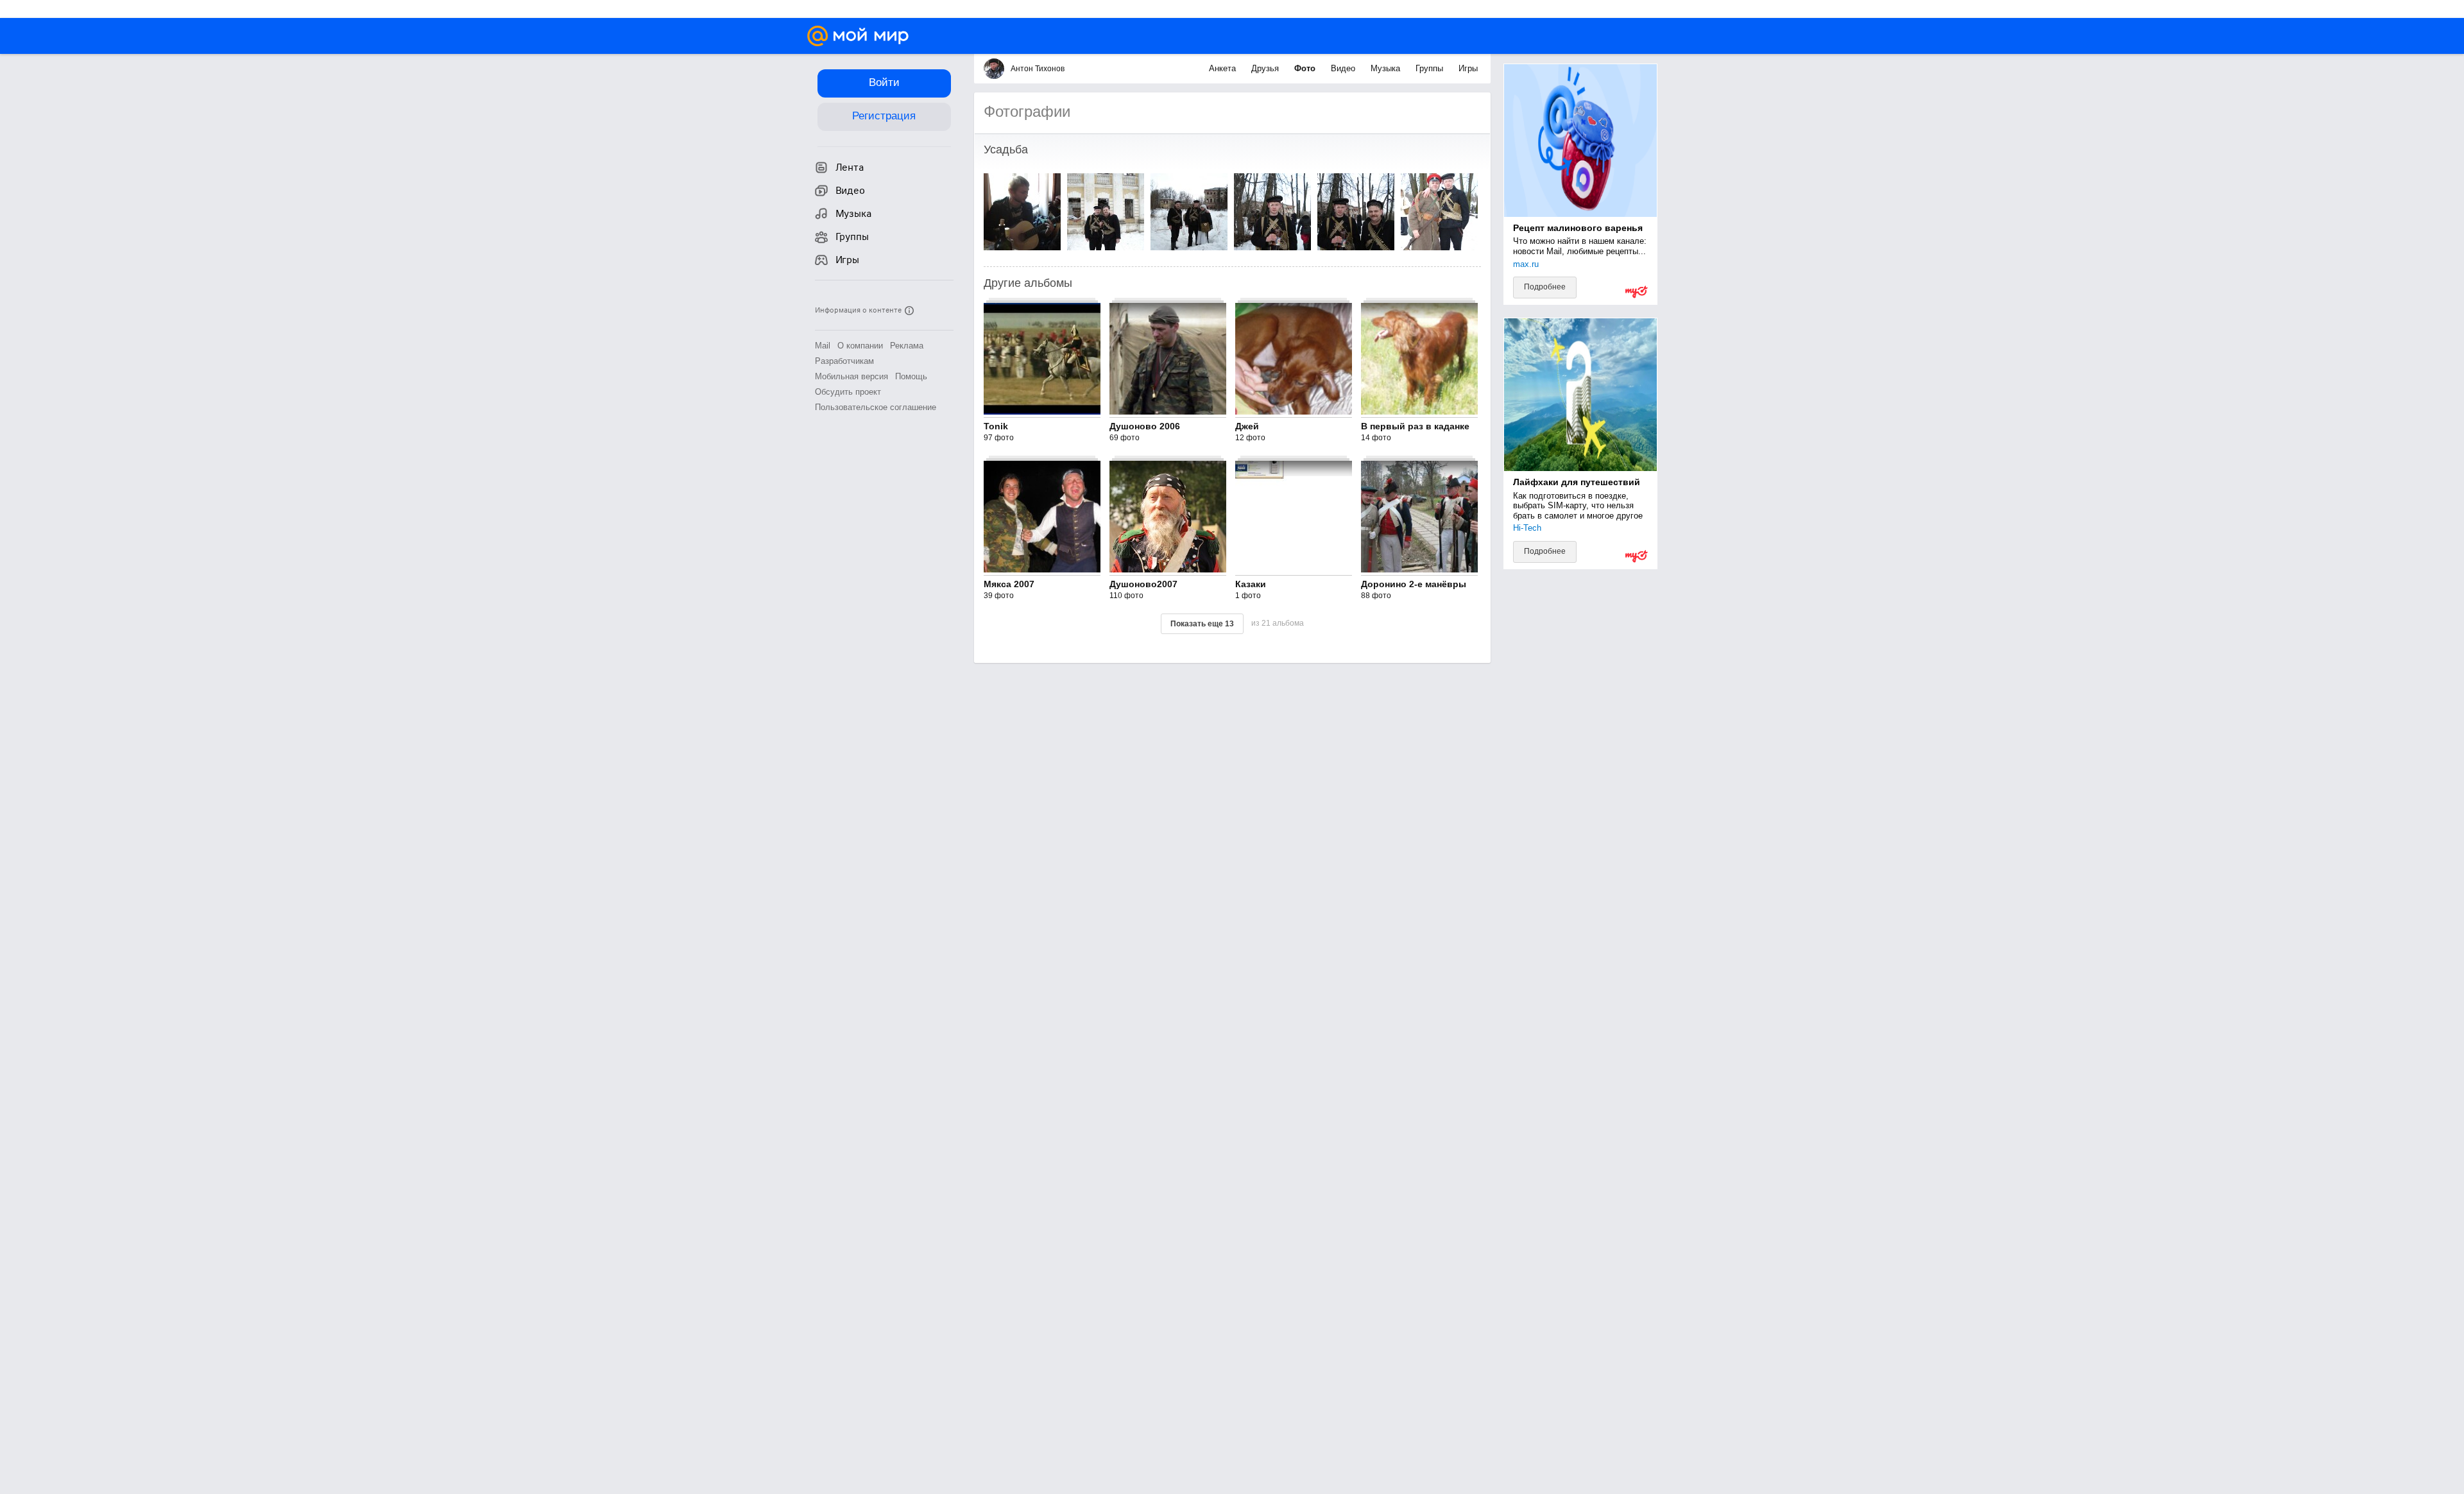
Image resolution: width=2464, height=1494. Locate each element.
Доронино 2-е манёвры (1414, 584)
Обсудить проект (848, 392)
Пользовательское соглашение (876, 407)
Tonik (996, 426)
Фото (1306, 68)
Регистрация (884, 116)
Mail (823, 346)
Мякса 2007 (1009, 584)
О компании (860, 346)
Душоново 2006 (1145, 426)
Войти (884, 82)
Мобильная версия (851, 376)
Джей (1247, 426)
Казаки (1251, 584)
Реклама (907, 346)
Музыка (1387, 68)
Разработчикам (844, 361)
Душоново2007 (1143, 584)
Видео (1344, 68)
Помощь (911, 376)
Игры (1468, 68)
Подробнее (1545, 287)
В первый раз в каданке (1415, 426)
